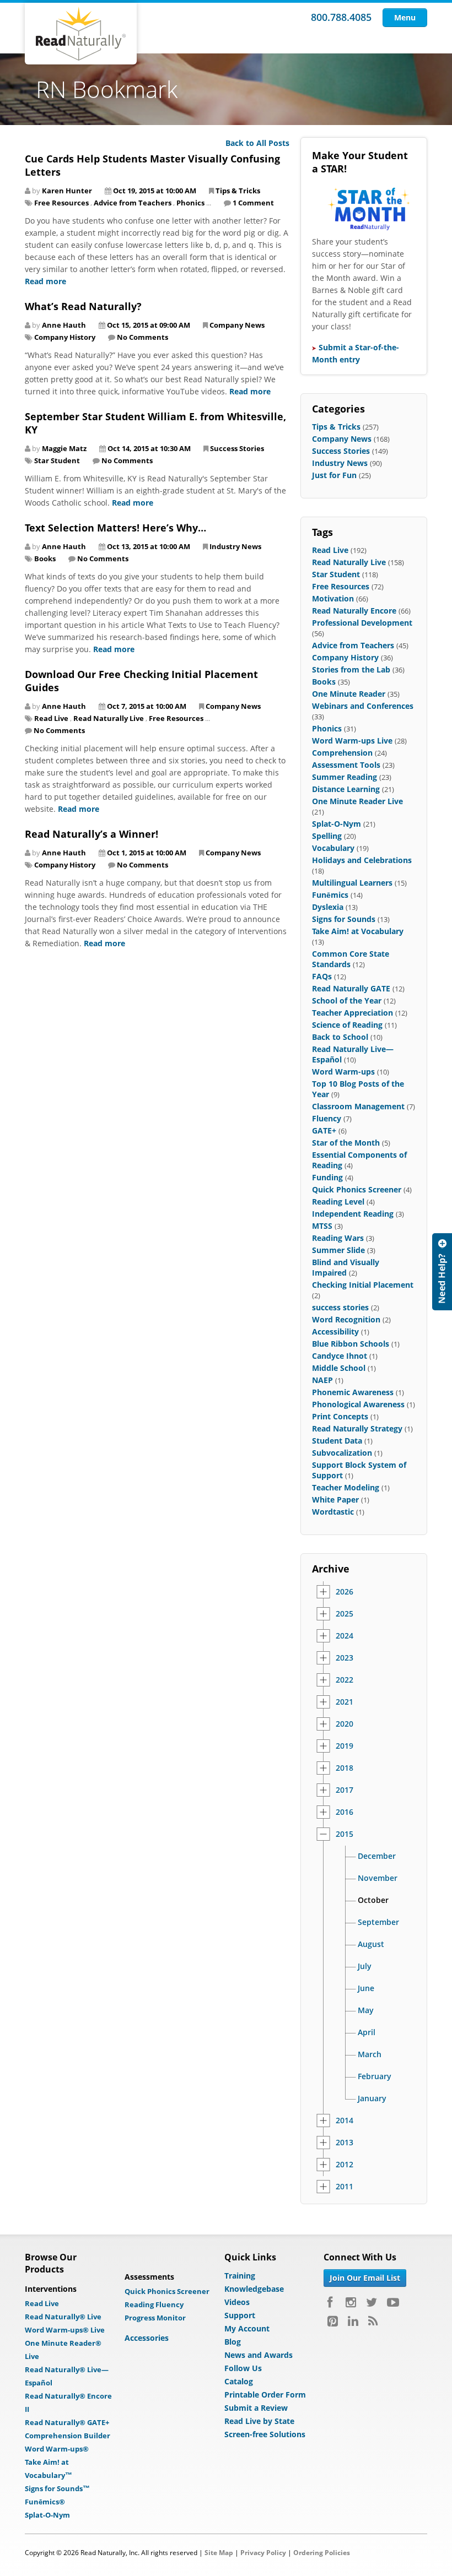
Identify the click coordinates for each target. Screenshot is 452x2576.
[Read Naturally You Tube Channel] (393, 2302)
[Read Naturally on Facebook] (332, 2302)
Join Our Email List (365, 2278)
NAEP (322, 1380)
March (370, 2054)
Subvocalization (342, 1453)
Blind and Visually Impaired (346, 1267)
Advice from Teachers (133, 203)
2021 (345, 1702)
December (377, 1856)
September (378, 1922)
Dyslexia (328, 907)
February (375, 2076)
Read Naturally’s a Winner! (92, 834)
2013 (345, 2143)
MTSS (322, 1226)
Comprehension (342, 753)
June (366, 1988)
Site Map (219, 2553)
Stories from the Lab (351, 669)
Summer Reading (345, 777)
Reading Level (338, 1202)
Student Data (337, 1441)
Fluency (327, 1118)
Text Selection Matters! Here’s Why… (115, 528)
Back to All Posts (257, 143)
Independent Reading (353, 1214)
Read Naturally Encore (354, 611)
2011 (345, 2187)
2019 (345, 1746)
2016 (345, 1812)
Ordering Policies (322, 2553)
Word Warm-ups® (57, 2449)
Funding (327, 1177)
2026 (345, 1592)
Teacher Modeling (346, 1487)
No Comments (142, 337)
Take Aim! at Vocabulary (358, 931)
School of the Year (347, 1000)
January (372, 2098)
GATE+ (324, 1130)
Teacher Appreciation (353, 1013)
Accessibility (335, 1332)
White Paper (335, 1499)
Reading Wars (338, 1238)
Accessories (147, 2338)
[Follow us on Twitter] (372, 2302)
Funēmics (330, 895)
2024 (345, 1636)
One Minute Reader (349, 694)
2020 (345, 1724)
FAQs (322, 976)
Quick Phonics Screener (357, 1189)
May (366, 2010)
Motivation (333, 598)
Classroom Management (358, 1106)
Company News (237, 325)
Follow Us (243, 2368)
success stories (340, 1307)
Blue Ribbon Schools (351, 1344)
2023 (345, 1658)
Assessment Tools (346, 765)
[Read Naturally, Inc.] (81, 34)
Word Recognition (346, 1319)
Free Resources (61, 203)
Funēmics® (45, 2502)
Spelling (327, 836)
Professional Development (362, 623)
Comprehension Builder (68, 2436)
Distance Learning (346, 789)
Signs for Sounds (344, 919)
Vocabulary (333, 848)
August (371, 1944)
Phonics (190, 203)
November (378, 1878)
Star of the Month (346, 1143)
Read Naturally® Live (63, 2317)
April (367, 2032)
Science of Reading (347, 1025)
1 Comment (253, 203)
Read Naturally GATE (351, 988)
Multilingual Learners (352, 883)
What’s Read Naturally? (83, 306)
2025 (345, 1614)
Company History (65, 337)
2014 (345, 2121)
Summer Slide (338, 1250)
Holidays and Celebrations (362, 860)
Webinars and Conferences (363, 706)
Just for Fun (334, 475)
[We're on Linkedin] (353, 2321)
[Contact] (442, 1272)
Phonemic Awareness (353, 1392)
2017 (345, 1790)
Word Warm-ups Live (352, 741)
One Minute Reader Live (357, 801)
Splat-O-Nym (337, 824)
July (365, 1966)
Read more (45, 281)
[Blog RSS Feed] (373, 2321)
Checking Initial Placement (363, 1285)
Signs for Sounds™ (57, 2488)
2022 (345, 1680)
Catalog (239, 2381)
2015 (345, 1834)
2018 (345, 1768)
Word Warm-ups (343, 1072)
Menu (405, 17)
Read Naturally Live (109, 718)
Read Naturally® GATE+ (67, 2422)
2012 (345, 2165)
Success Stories (237, 448)
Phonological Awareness (358, 1404)
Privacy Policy (263, 2553)
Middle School (339, 1368)
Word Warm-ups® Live (65, 2330)
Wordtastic (333, 1512)
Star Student (57, 460)
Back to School (340, 1037)
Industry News (235, 546)
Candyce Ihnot (340, 1356)
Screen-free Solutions (265, 2434)
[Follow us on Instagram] (351, 2302)
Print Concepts (340, 1416)
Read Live (51, 718)
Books (45, 558)
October (373, 1900)
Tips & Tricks (238, 191)
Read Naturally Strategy (357, 1428)
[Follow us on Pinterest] (333, 2321)
